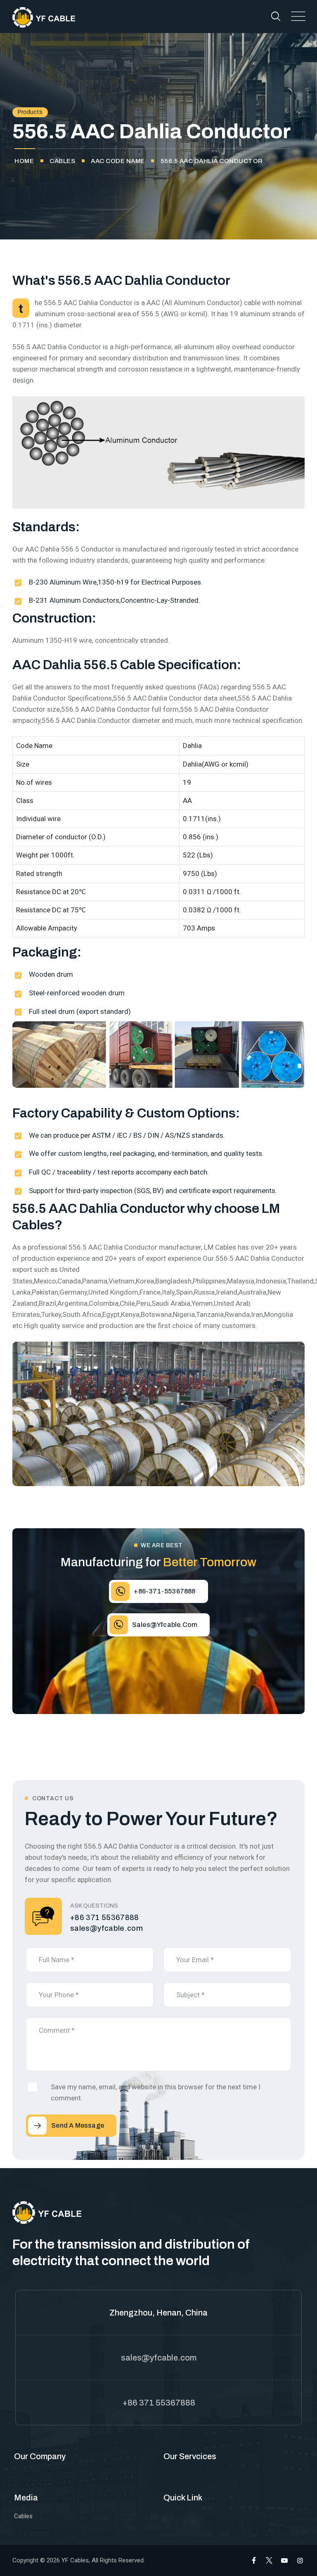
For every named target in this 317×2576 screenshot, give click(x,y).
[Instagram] (300, 2561)
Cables (23, 2516)
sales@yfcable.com (106, 1928)
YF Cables (75, 2560)
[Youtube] (284, 2561)
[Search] (276, 16)
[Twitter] (269, 2561)
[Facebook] (254, 2561)
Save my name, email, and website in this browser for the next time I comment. (156, 2092)
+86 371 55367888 (105, 1918)
